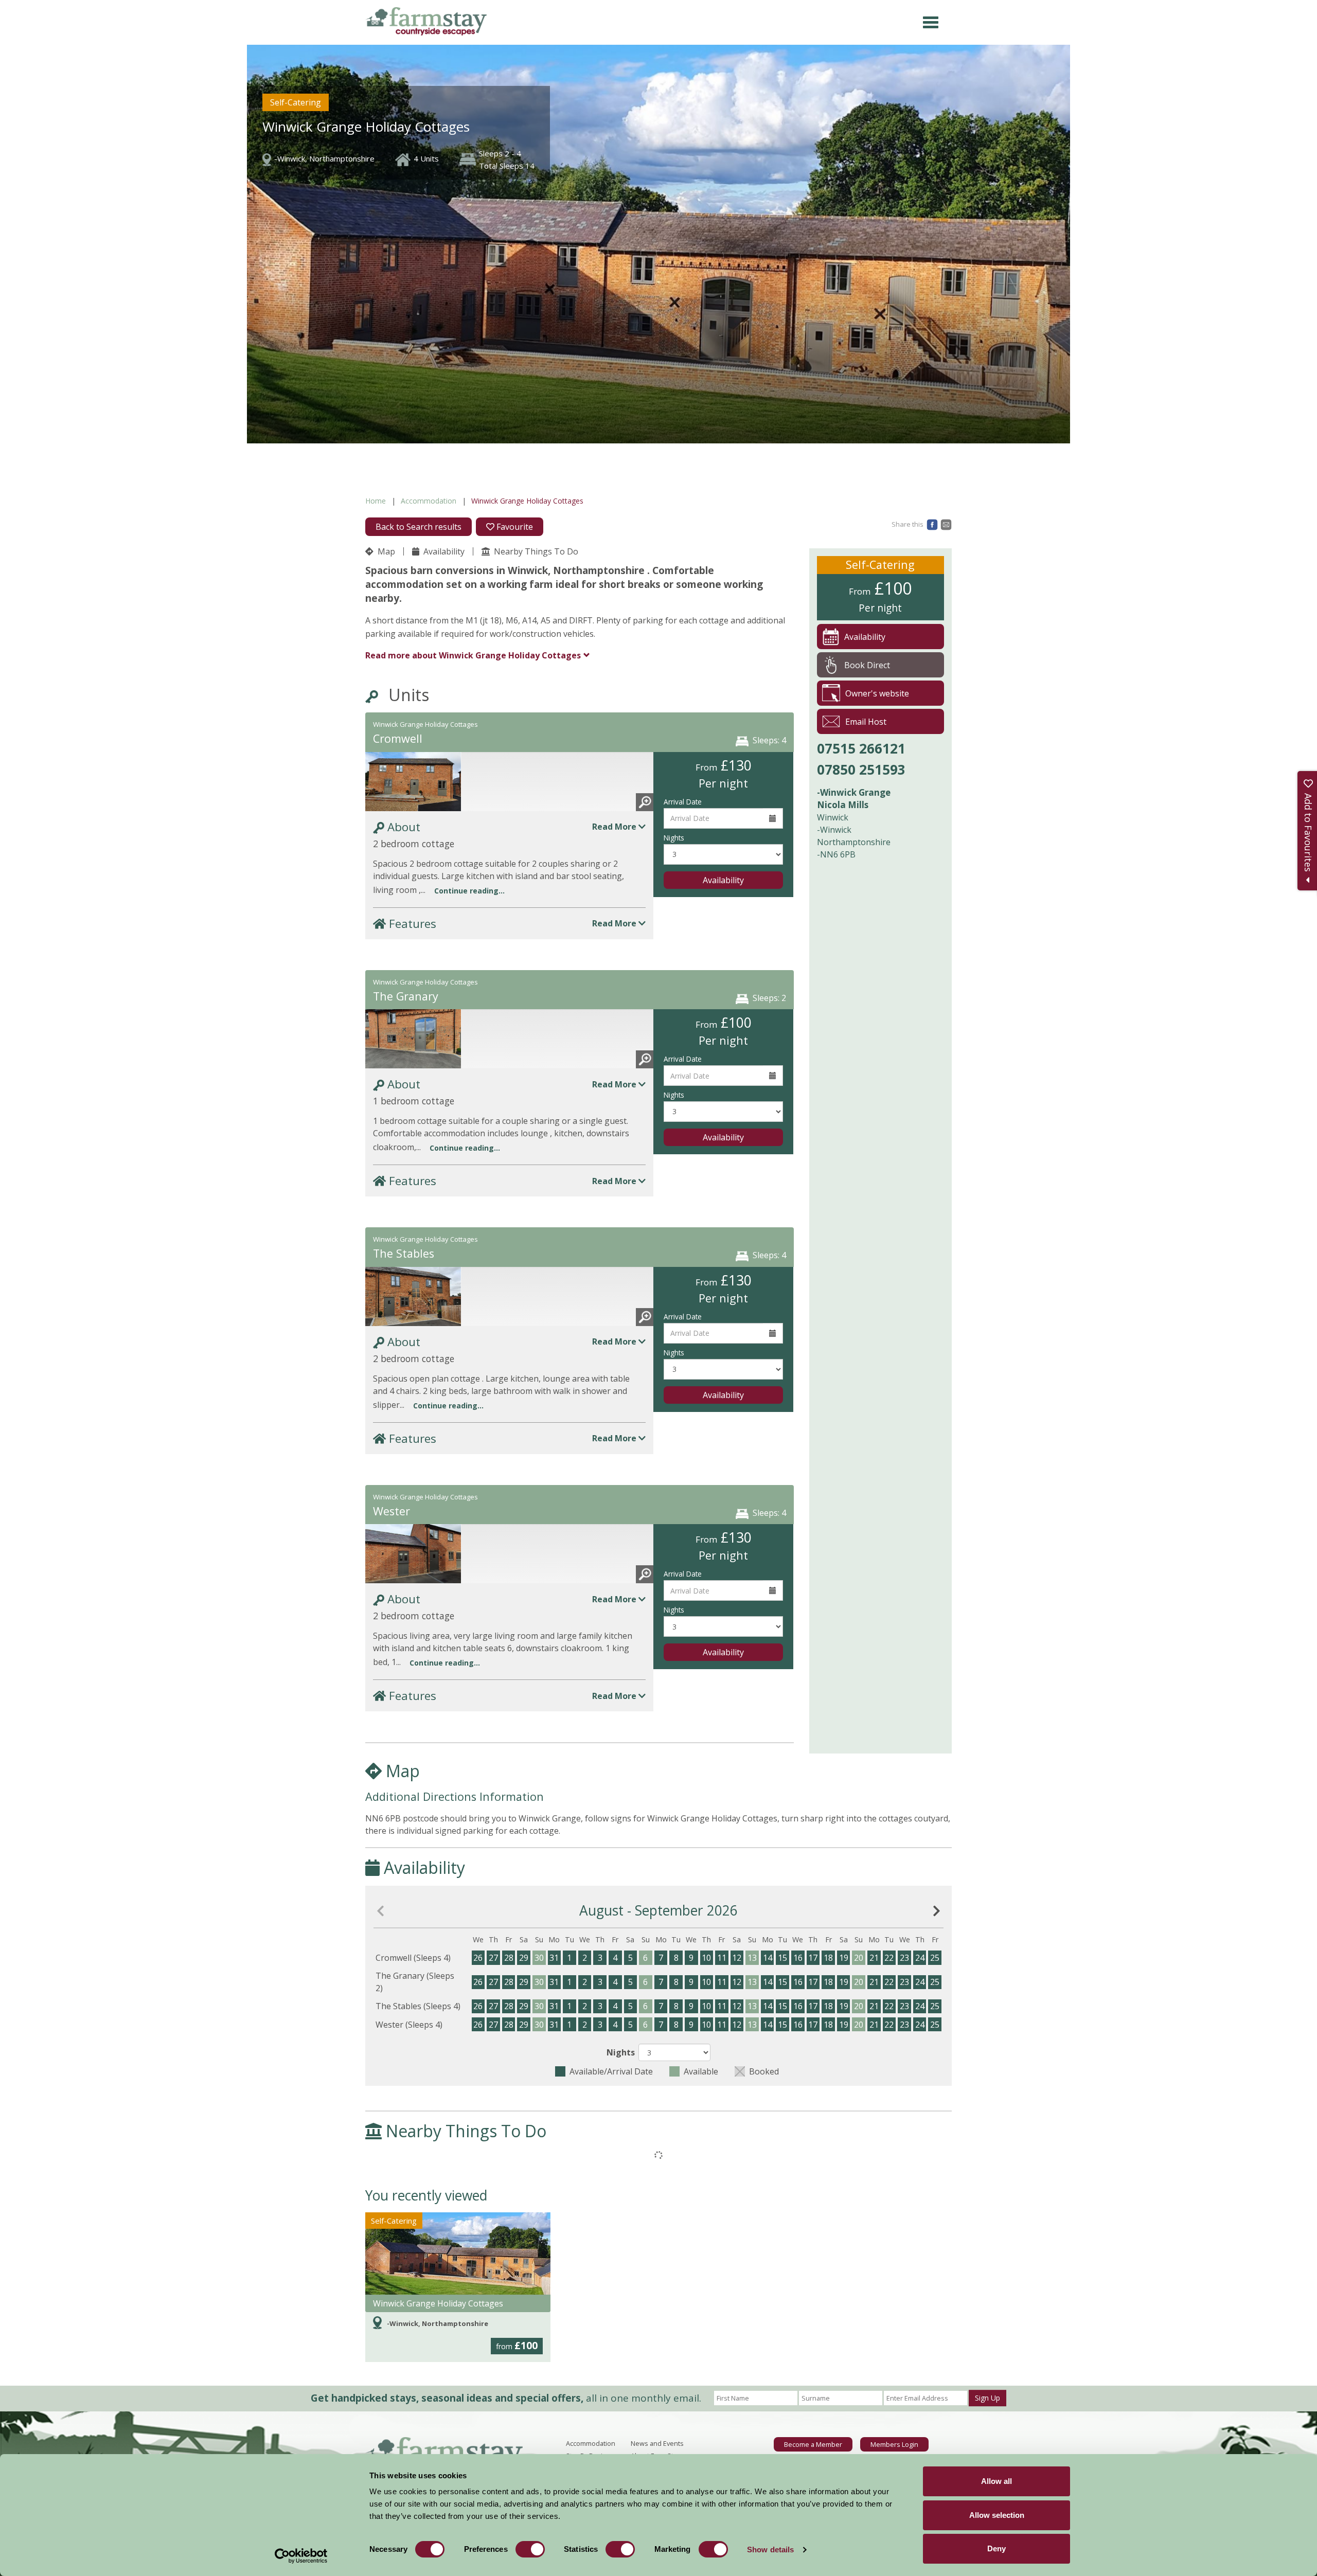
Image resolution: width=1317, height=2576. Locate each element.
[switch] (530, 2549)
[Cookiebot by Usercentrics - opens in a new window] (301, 2556)
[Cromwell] (413, 787)
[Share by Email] (946, 524)
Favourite (514, 527)
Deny (996, 2548)
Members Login (894, 2444)
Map (385, 551)
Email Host (866, 722)
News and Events (657, 2443)
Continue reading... (469, 891)
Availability (443, 551)
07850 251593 (861, 770)
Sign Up (987, 2398)
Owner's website (877, 693)
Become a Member (813, 2444)
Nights (674, 838)
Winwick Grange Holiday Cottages (438, 2303)
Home (376, 501)
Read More (615, 827)
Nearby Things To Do (535, 551)
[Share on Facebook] (932, 524)
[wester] (413, 1559)
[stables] (413, 1302)
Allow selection (997, 2515)
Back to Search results (419, 527)
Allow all (996, 2481)
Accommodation (429, 501)
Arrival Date (683, 802)
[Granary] (413, 1044)
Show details (770, 2550)
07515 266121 (861, 748)
